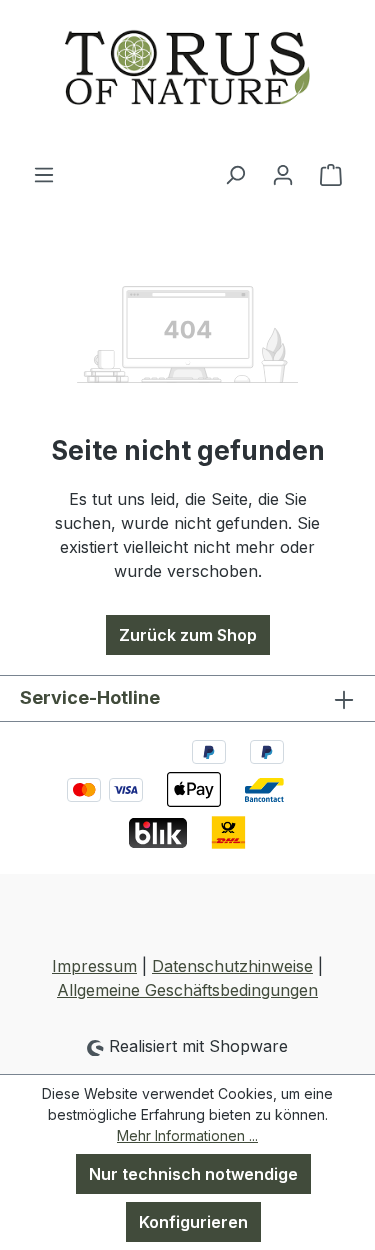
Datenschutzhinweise (232, 966)
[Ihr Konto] (283, 174)
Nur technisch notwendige (193, 1174)
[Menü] (44, 174)
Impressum (94, 966)
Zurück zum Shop (188, 635)
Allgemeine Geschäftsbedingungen (187, 990)
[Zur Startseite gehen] (187, 81)
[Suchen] (235, 174)
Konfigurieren (193, 1222)
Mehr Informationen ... (187, 1135)
